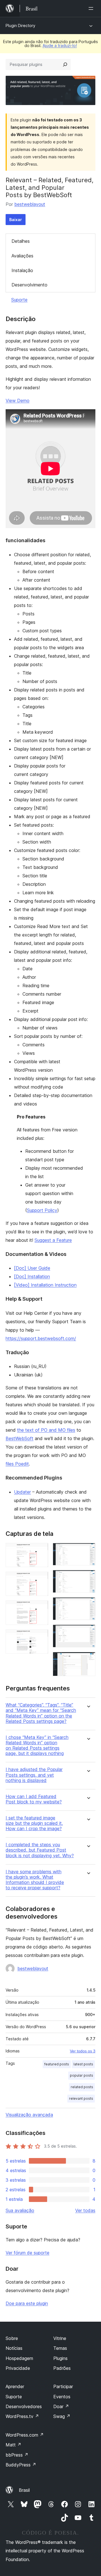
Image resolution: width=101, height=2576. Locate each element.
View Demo (18, 401)
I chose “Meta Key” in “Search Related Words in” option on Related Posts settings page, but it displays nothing (37, 1746)
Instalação (22, 270)
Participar (63, 2386)
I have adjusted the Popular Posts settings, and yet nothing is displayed (34, 1775)
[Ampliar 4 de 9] (41, 1637)
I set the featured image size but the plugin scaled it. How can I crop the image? (34, 1823)
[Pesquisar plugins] (65, 64)
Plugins (60, 2358)
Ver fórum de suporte (27, 2253)
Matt (13, 2445)
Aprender (15, 2386)
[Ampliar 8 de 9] (88, 1632)
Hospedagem (19, 2358)
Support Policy (42, 1210)
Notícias (14, 2348)
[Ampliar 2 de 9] (41, 1579)
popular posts (82, 2075)
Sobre (12, 2338)
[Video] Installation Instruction (45, 1285)
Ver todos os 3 (83, 2051)
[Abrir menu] (92, 8)
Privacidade (18, 2368)
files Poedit (17, 1464)
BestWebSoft (19, 1438)
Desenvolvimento (29, 285)
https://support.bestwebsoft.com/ (41, 1338)
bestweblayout (30, 204)
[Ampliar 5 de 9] (88, 1551)
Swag (62, 2416)
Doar (61, 2406)
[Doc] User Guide (32, 1268)
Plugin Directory (20, 25)
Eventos (62, 2397)
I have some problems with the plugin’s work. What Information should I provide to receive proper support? (35, 1880)
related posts (82, 2087)
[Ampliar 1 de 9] (41, 1551)
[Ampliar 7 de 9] (88, 1605)
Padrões (62, 2368)
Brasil (24, 2490)
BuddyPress (21, 2465)
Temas (60, 2348)
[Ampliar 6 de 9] (88, 1578)
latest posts (83, 2064)
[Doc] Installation (32, 1276)
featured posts (57, 2064)
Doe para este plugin (27, 2303)
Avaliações (22, 256)
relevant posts (81, 2098)
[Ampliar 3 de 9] (41, 1608)
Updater (22, 1492)
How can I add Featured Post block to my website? (34, 1799)
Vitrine (60, 2338)
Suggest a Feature (53, 1240)
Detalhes (21, 241)
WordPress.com (25, 2435)
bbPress (17, 2455)
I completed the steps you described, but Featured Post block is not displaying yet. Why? (40, 1850)
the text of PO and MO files (46, 1430)
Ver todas (85, 2210)
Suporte (19, 300)
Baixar (16, 220)
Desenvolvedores (24, 2406)
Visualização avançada (29, 2115)
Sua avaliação (20, 2210)
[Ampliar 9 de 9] (88, 1660)
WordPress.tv (22, 2416)
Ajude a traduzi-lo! (60, 45)
